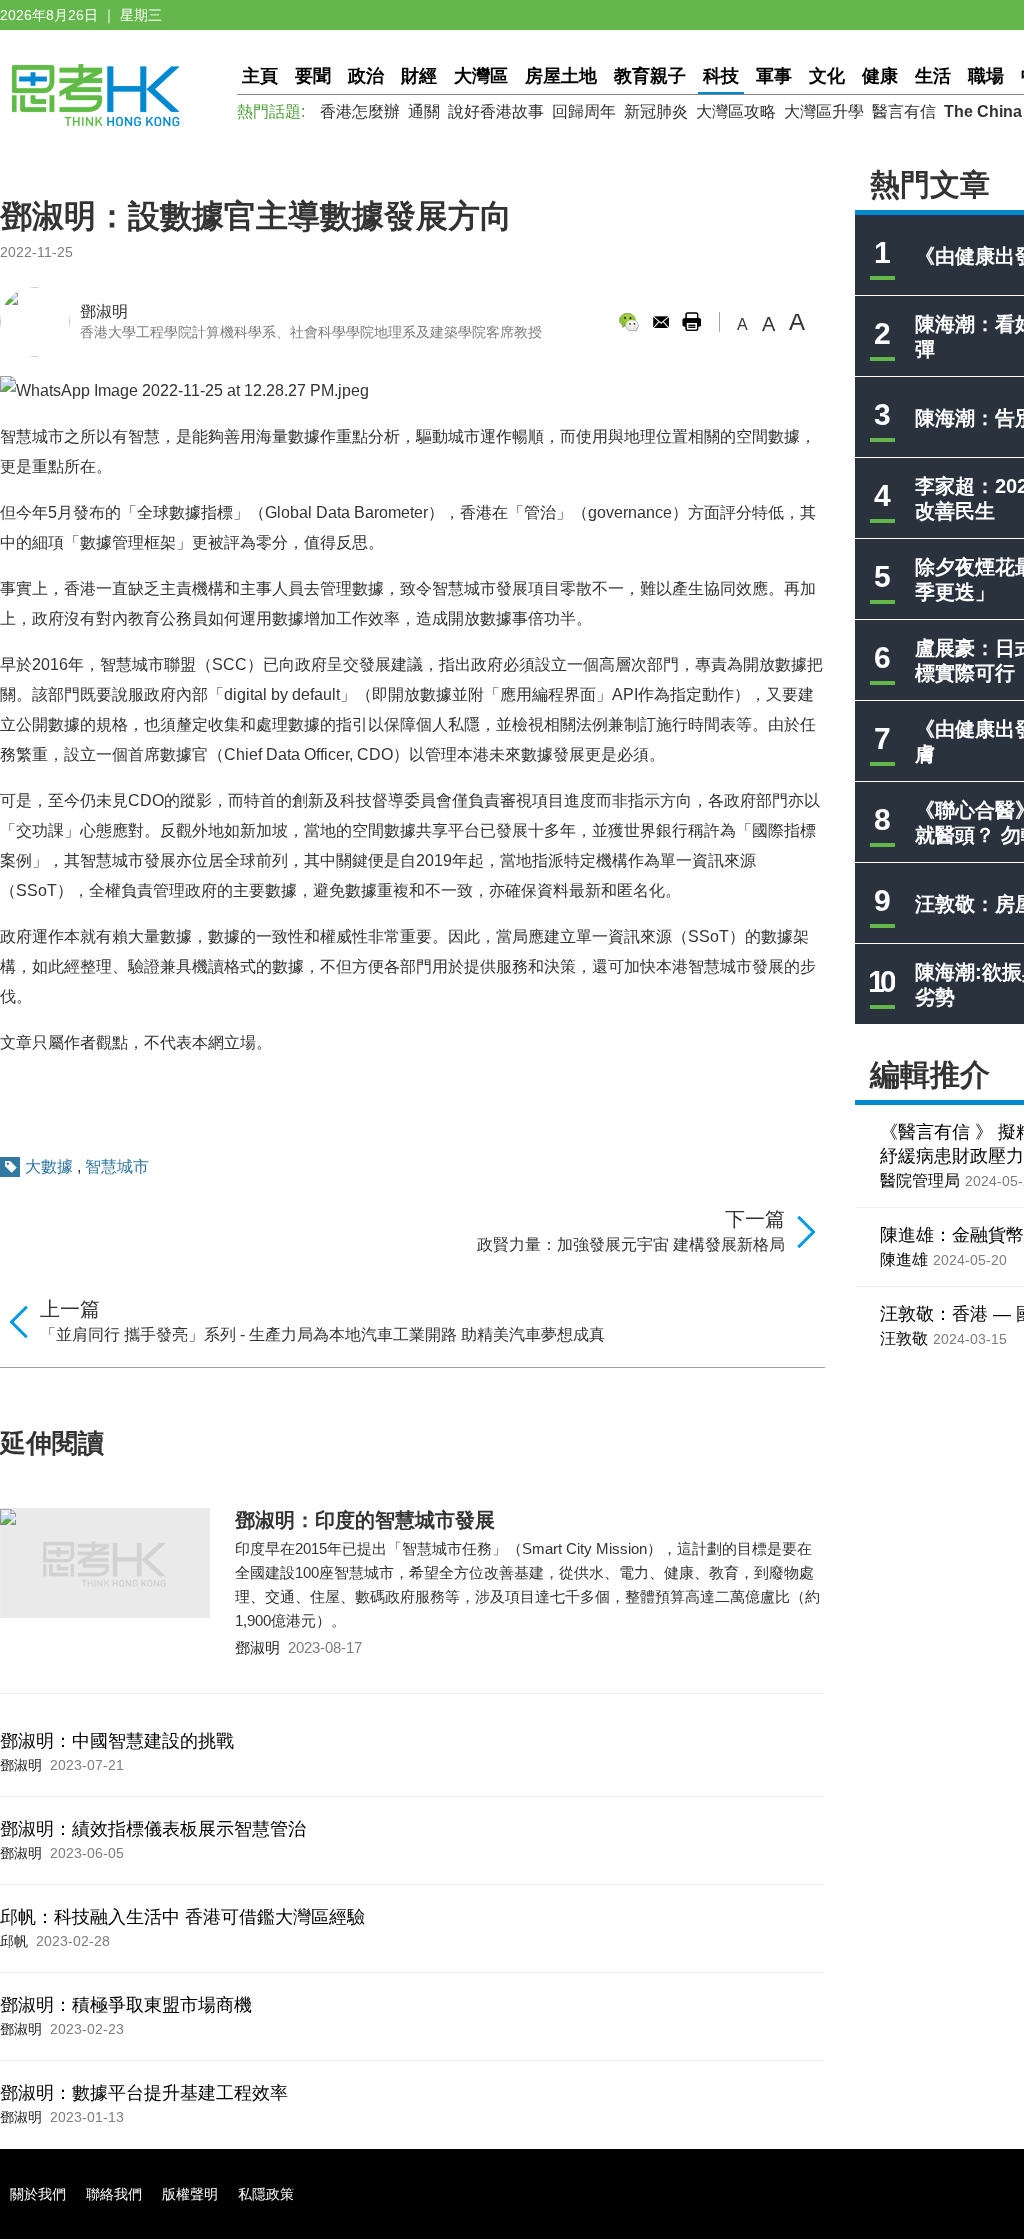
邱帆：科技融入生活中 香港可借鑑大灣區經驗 (182, 1917)
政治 (366, 76)
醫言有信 (904, 111)
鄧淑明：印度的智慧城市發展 (365, 1520)
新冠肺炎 (656, 111)
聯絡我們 (114, 2194)
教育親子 (650, 76)
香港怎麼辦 (360, 111)
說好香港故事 (496, 111)
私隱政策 (266, 2194)
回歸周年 (584, 111)
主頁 (260, 76)
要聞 (313, 76)
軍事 (774, 76)
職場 (986, 76)
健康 (880, 76)
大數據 (49, 1166)
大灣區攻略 (736, 111)
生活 (933, 76)
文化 (827, 76)
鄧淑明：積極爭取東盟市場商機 (126, 2005)
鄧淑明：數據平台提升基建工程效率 (144, 2093)
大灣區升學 (824, 111)
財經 (419, 76)
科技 (721, 76)
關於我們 (38, 2194)
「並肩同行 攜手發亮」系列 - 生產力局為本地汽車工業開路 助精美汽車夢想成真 (322, 1334)
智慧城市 (117, 1166)
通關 (424, 111)
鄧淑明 (104, 311)
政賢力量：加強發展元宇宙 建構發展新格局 (631, 1244)
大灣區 (481, 76)
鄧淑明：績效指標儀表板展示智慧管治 (153, 1829)
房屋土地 (561, 76)
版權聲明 (190, 2194)
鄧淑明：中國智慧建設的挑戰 (117, 1741)
